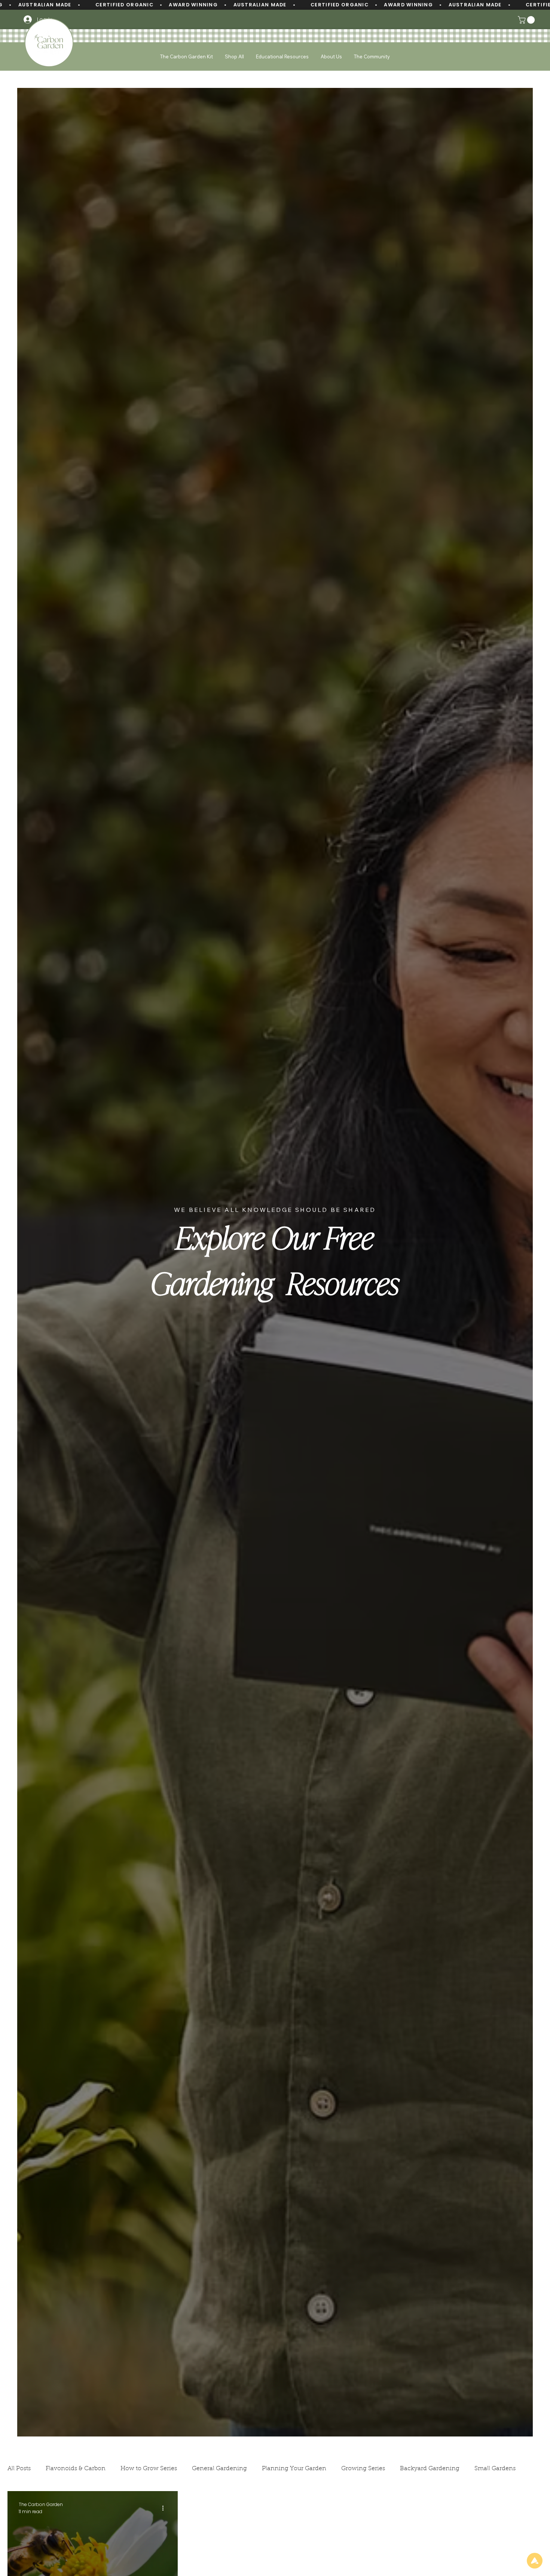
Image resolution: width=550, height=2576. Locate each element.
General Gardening (219, 2469)
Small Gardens (495, 2469)
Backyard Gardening (430, 2469)
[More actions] (165, 2508)
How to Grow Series (149, 2469)
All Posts (19, 2469)
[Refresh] (535, 2561)
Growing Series (363, 2469)
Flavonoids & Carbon (76, 2469)
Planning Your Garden (294, 2469)
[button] (527, 20)
